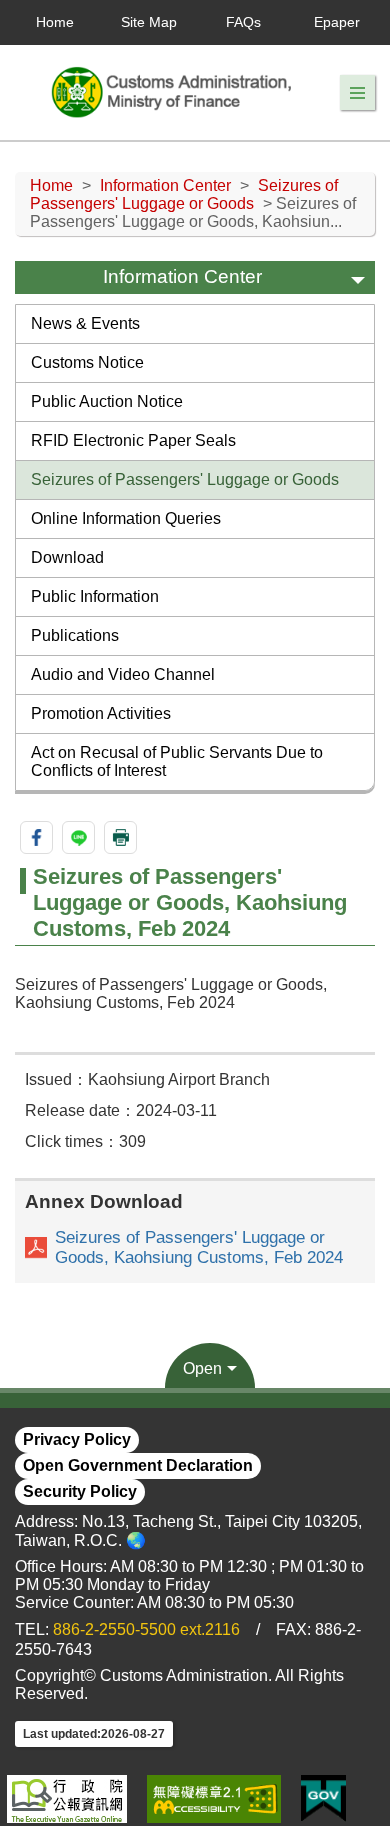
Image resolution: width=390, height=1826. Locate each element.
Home (55, 22)
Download (67, 557)
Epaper (337, 22)
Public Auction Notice (107, 401)
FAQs (243, 22)
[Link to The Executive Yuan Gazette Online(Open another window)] (67, 1799)
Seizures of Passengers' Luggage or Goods (184, 194)
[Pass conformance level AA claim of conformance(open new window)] (214, 1799)
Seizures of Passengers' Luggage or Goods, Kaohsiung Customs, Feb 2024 (199, 1247)
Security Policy (80, 1491)
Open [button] (202, 1368)
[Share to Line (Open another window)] (78, 837)
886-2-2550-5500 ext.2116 (146, 1629)
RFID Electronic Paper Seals (133, 440)
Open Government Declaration (138, 1465)
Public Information (95, 596)
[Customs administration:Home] (178, 92)
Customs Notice (87, 362)
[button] (357, 93)
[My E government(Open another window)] (323, 1799)
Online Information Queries (126, 518)
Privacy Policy (77, 1439)
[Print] (120, 837)
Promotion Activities (101, 713)
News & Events (85, 323)
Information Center (165, 185)
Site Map (149, 22)
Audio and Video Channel (123, 674)
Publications (75, 635)
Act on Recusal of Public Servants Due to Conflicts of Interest (177, 761)
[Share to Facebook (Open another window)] (36, 837)
